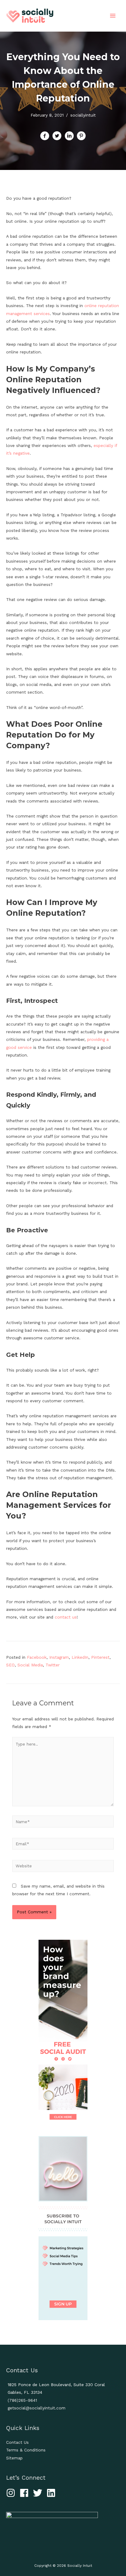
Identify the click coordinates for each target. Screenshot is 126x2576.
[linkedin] (52, 2493)
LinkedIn (80, 1657)
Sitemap (14, 2458)
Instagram (59, 1657)
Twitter (53, 1665)
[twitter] (39, 2493)
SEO (10, 1665)
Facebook (37, 1657)
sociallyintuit (83, 115)
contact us (66, 1617)
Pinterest (100, 1657)
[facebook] (26, 2493)
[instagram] (12, 2493)
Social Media (30, 1665)
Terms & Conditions (26, 2450)
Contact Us (17, 2442)
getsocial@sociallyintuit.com (37, 2408)
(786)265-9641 (22, 2400)
